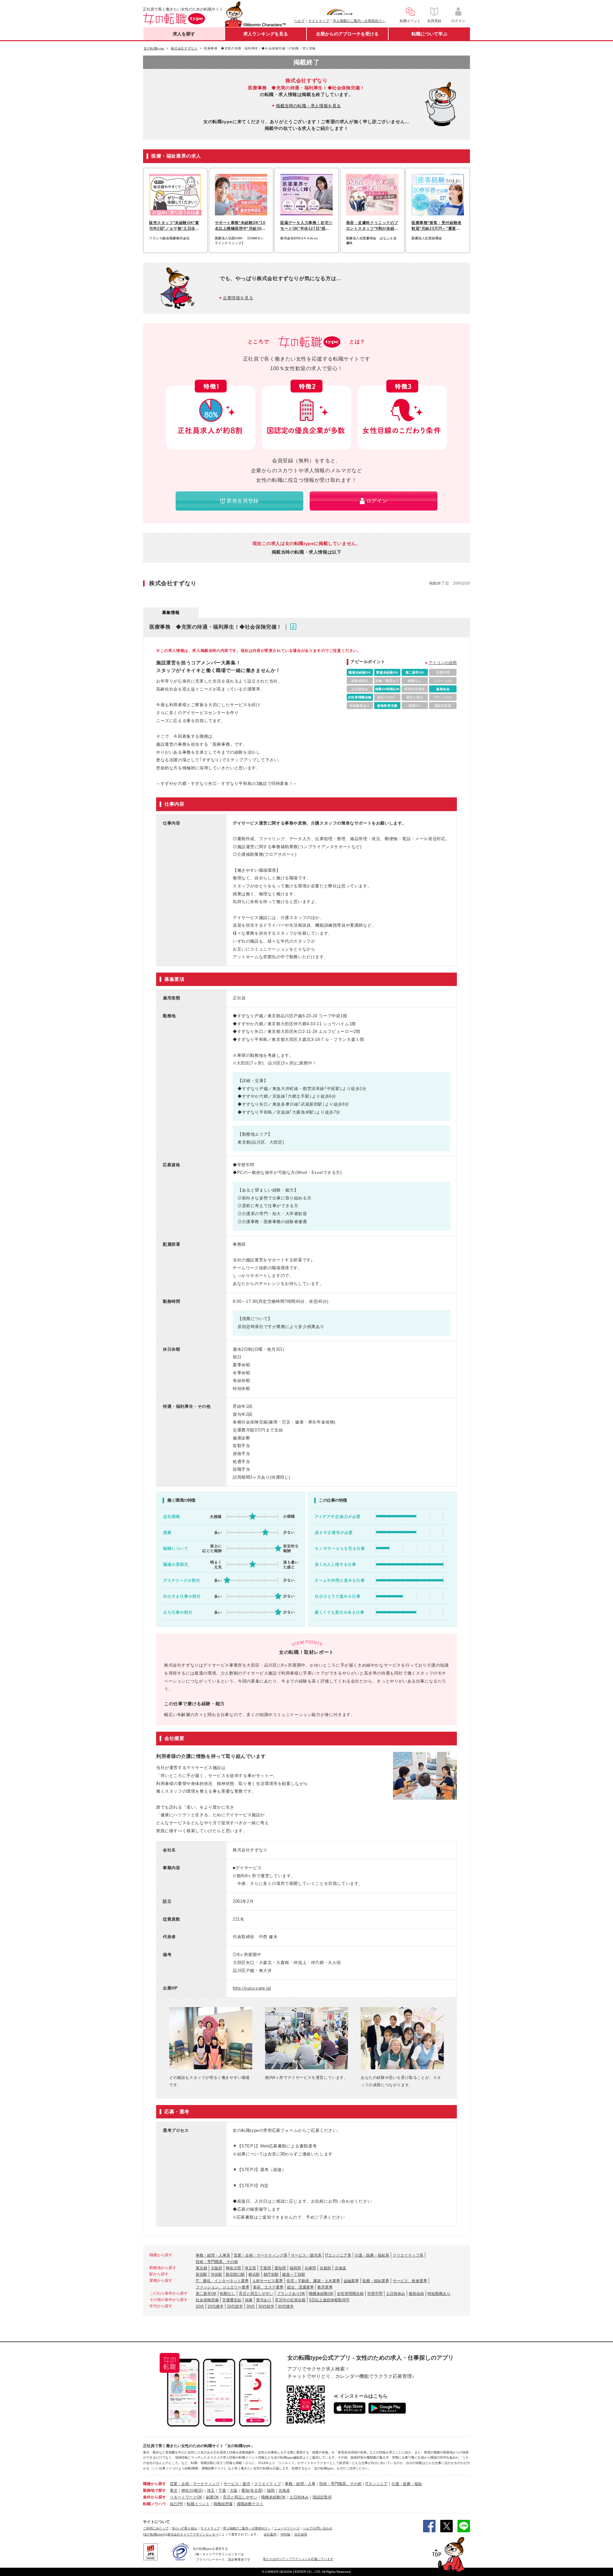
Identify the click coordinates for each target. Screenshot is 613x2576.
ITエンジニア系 (338, 2255)
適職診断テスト (250, 2504)
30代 (251, 2306)
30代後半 (286, 2306)
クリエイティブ (268, 2484)
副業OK (212, 2497)
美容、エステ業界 (268, 2287)
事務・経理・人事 (300, 2484)
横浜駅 (254, 2274)
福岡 (271, 2490)
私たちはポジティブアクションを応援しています (298, 2559)
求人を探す (184, 34)
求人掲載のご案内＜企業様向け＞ (359, 21)
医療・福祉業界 (376, 2281)
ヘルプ (299, 21)
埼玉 (211, 2490)
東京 (174, 2490)
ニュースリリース (287, 2528)
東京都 (201, 2268)
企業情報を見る (238, 298)
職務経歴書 (223, 2504)
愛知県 (280, 2268)
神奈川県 (233, 2268)
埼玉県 (250, 2268)
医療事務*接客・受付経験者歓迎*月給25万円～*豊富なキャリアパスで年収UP (437, 226)
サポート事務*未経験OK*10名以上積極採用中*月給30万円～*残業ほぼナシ (240, 226)
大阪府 (216, 2268)
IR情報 (285, 2534)
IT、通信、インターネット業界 (222, 2281)
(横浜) (198, 2490)
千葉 (222, 2490)
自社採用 (301, 2534)
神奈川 (187, 2490)
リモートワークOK (186, 2497)
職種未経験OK (321, 2294)
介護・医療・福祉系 (372, 2255)
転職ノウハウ (155, 2504)
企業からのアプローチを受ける (347, 34)
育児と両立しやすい (256, 2294)
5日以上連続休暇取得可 (329, 2300)
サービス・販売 (237, 2484)
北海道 (340, 2268)
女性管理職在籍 (350, 2294)
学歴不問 (375, 2294)
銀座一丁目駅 (294, 2274)
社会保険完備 (207, 2300)
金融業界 (351, 2281)
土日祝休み (396, 2294)
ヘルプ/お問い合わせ (318, 2528)
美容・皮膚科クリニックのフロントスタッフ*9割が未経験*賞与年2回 (372, 226)
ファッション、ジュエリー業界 (223, 2287)
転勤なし (228, 2294)
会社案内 (270, 2534)
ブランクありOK (291, 2294)
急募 (249, 2300)
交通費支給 (232, 2300)
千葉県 (265, 2268)
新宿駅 (201, 2274)
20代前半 (235, 2306)
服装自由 (416, 2294)
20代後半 (216, 2306)
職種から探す (155, 2484)
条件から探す (155, 2497)
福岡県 (295, 2268)
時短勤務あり (439, 2294)
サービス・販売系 (306, 2255)
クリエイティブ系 (408, 2255)
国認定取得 (322, 2497)
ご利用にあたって (156, 2528)
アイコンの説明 (443, 663)
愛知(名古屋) (252, 2490)
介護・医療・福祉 (407, 2484)
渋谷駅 (216, 2274)
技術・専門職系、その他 (217, 2262)
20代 (200, 2306)
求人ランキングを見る (266, 34)
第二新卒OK (206, 2294)
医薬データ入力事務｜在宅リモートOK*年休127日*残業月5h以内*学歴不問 (306, 226)
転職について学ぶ (429, 34)
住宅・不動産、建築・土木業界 (313, 2281)
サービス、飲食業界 (410, 2281)
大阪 (234, 2490)
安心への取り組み (185, 2528)
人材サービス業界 (268, 2281)
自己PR (176, 2504)
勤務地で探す (155, 2490)
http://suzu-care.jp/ (252, 1988)
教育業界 (325, 2287)
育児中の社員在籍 (290, 2300)
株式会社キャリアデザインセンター (193, 2534)
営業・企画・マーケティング (195, 2484)
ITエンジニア (376, 2484)
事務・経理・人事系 (213, 2255)
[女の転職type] (154, 2534)
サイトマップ (319, 21)
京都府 (325, 2268)
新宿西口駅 (235, 2274)
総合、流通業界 (300, 2287)
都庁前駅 (271, 2274)
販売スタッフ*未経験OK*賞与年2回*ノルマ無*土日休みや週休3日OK (174, 226)
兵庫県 (310, 2268)
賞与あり (264, 2300)
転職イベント (198, 2504)
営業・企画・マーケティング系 (261, 2255)
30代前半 (266, 2306)
